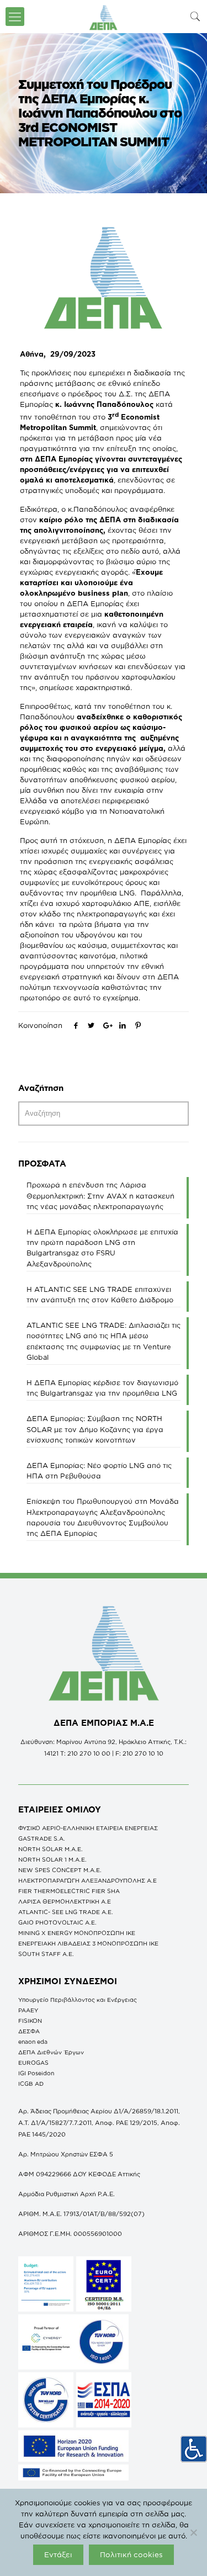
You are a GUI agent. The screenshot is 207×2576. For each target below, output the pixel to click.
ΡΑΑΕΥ (28, 2010)
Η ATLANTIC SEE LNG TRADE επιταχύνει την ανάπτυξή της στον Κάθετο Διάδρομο (100, 1294)
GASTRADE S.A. (42, 1838)
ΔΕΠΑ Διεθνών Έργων (51, 2052)
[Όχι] (193, 2532)
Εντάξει (58, 2554)
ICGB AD (31, 2084)
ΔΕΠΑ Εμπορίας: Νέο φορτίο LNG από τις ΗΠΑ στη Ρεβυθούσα (99, 1470)
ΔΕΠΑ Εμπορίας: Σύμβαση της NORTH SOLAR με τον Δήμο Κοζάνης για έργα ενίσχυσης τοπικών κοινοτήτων (95, 1429)
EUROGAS (33, 2063)
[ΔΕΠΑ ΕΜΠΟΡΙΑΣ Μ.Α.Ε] (104, 17)
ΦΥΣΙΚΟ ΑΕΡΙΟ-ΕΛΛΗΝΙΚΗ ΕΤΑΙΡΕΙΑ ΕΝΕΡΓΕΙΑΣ (88, 1828)
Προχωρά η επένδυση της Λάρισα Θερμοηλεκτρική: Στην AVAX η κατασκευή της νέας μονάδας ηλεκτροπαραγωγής (100, 1195)
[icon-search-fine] (195, 16)
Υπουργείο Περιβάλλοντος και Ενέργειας (78, 2000)
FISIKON (30, 2021)
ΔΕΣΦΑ (29, 2031)
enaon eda (33, 2042)
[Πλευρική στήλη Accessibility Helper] (194, 2449)
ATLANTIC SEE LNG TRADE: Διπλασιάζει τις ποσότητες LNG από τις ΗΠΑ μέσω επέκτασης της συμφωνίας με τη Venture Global (104, 1341)
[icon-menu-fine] (15, 17)
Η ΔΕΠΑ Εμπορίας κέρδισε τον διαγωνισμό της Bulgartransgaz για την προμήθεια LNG (102, 1388)
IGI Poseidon (36, 2073)
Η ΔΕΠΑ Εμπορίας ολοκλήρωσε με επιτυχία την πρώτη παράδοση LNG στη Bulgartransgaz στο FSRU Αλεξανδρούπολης (102, 1248)
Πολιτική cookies (131, 2554)
